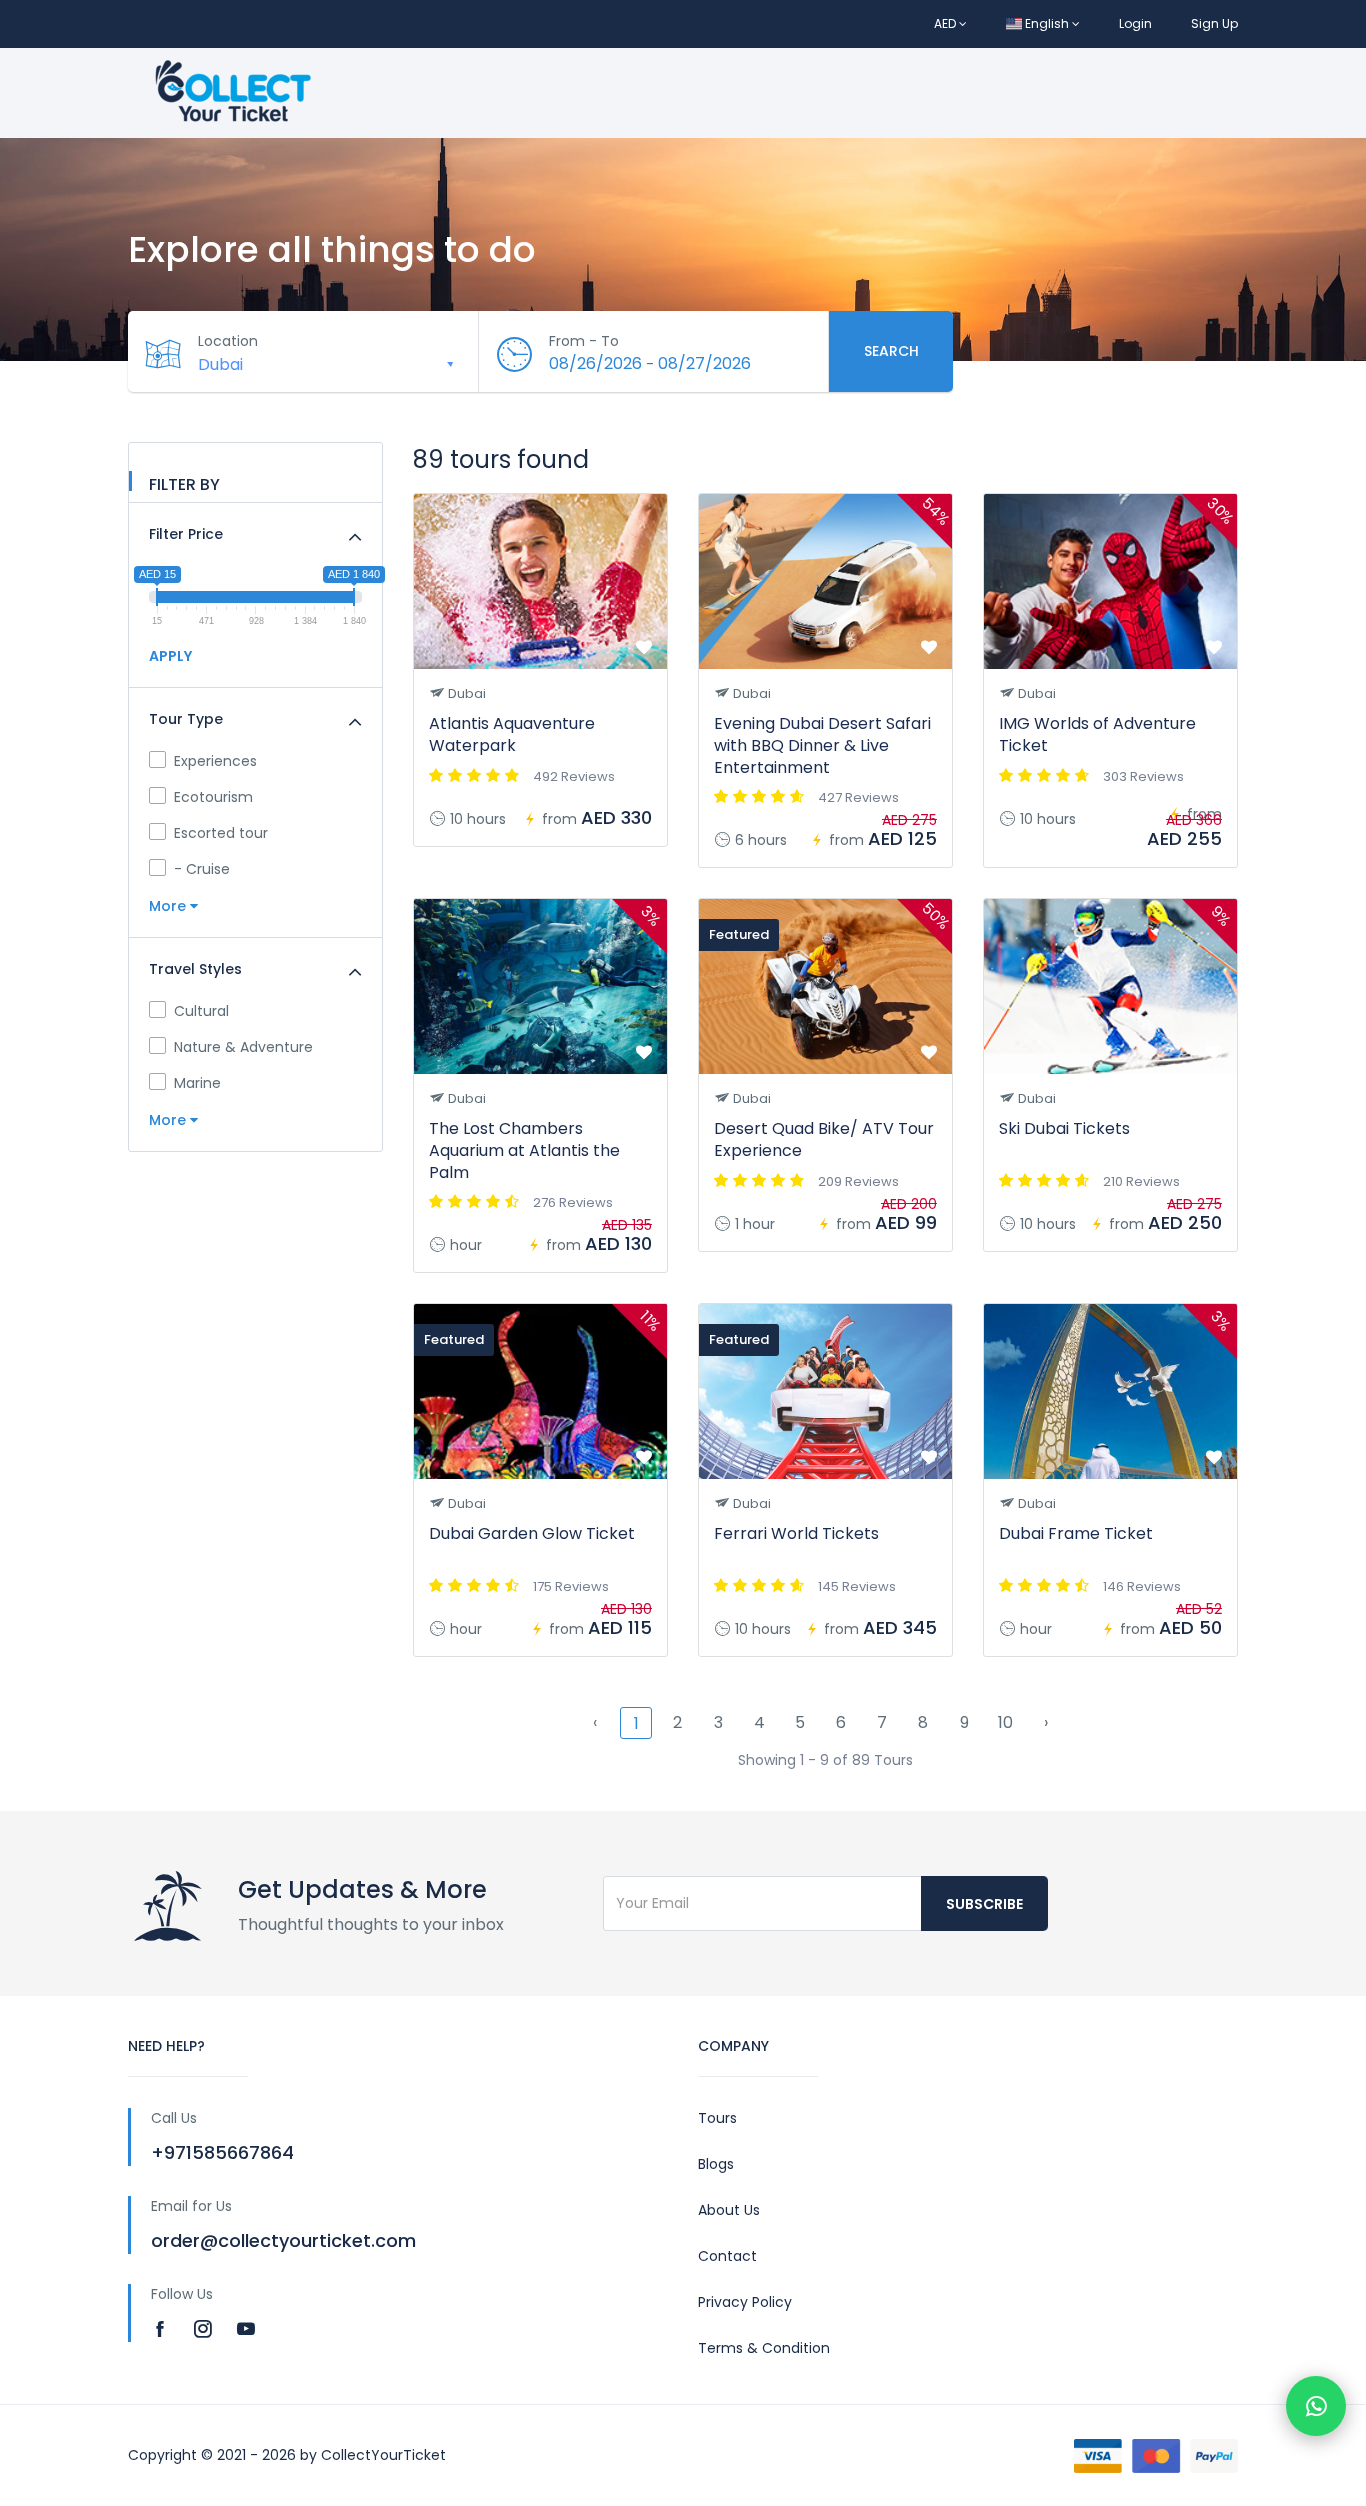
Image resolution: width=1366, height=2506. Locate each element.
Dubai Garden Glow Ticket (532, 1533)
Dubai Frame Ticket (1076, 1533)
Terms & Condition (764, 2348)
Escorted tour (221, 833)
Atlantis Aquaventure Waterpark (512, 734)
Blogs (716, 2164)
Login (1135, 23)
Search (891, 351)
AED (946, 23)
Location (228, 341)
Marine (197, 1083)
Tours (717, 2118)
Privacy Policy (745, 2302)
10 (1005, 1722)
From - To (584, 341)
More (169, 906)
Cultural (201, 1011)
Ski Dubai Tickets (1064, 1128)
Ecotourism (213, 797)
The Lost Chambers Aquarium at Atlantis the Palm (524, 1150)
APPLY (170, 656)
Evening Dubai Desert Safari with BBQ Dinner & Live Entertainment (822, 745)
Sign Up (1214, 23)
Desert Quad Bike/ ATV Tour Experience (824, 1139)
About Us (729, 2210)
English (1047, 23)
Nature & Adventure (243, 1047)
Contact (727, 2256)
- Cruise (202, 869)
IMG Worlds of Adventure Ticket (1097, 734)
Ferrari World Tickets (796, 1533)
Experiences (215, 761)
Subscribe (984, 1904)
